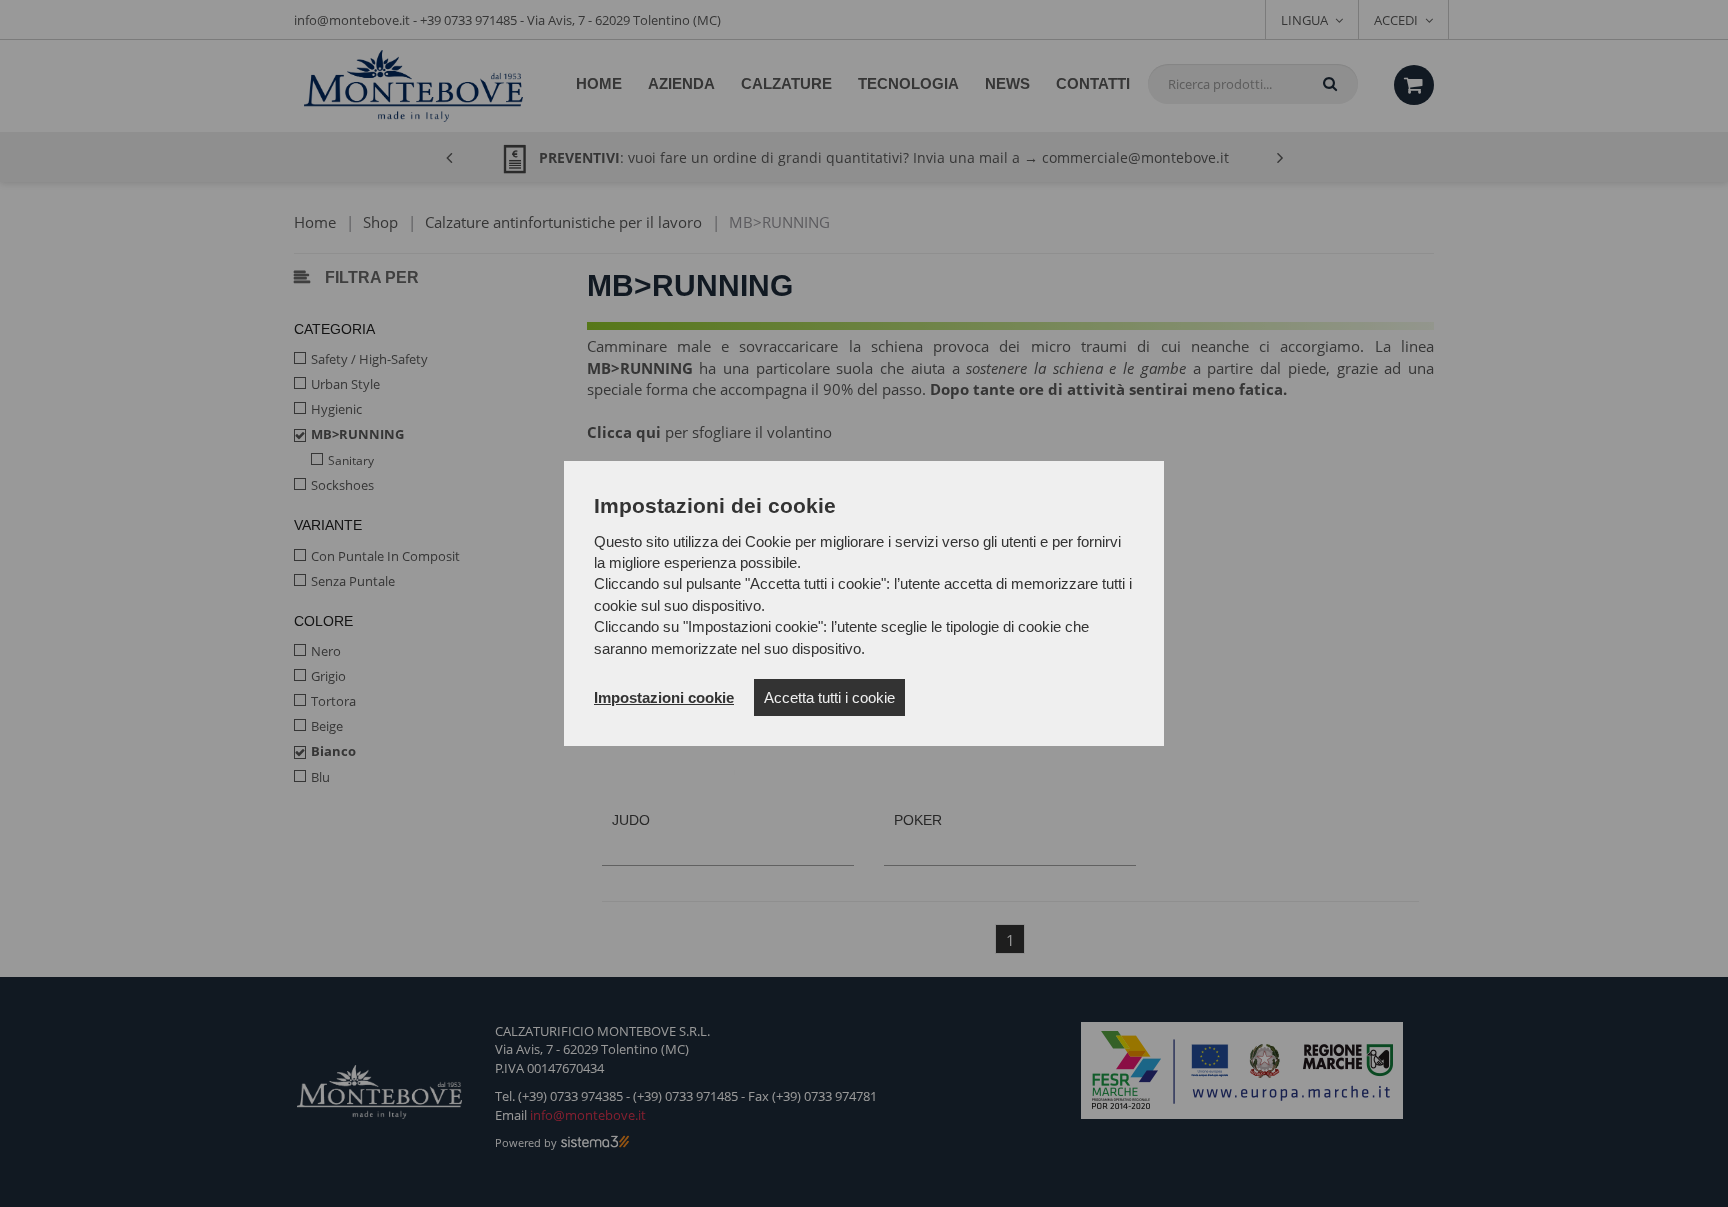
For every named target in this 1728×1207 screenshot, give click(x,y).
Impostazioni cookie (664, 697)
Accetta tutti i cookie (829, 697)
